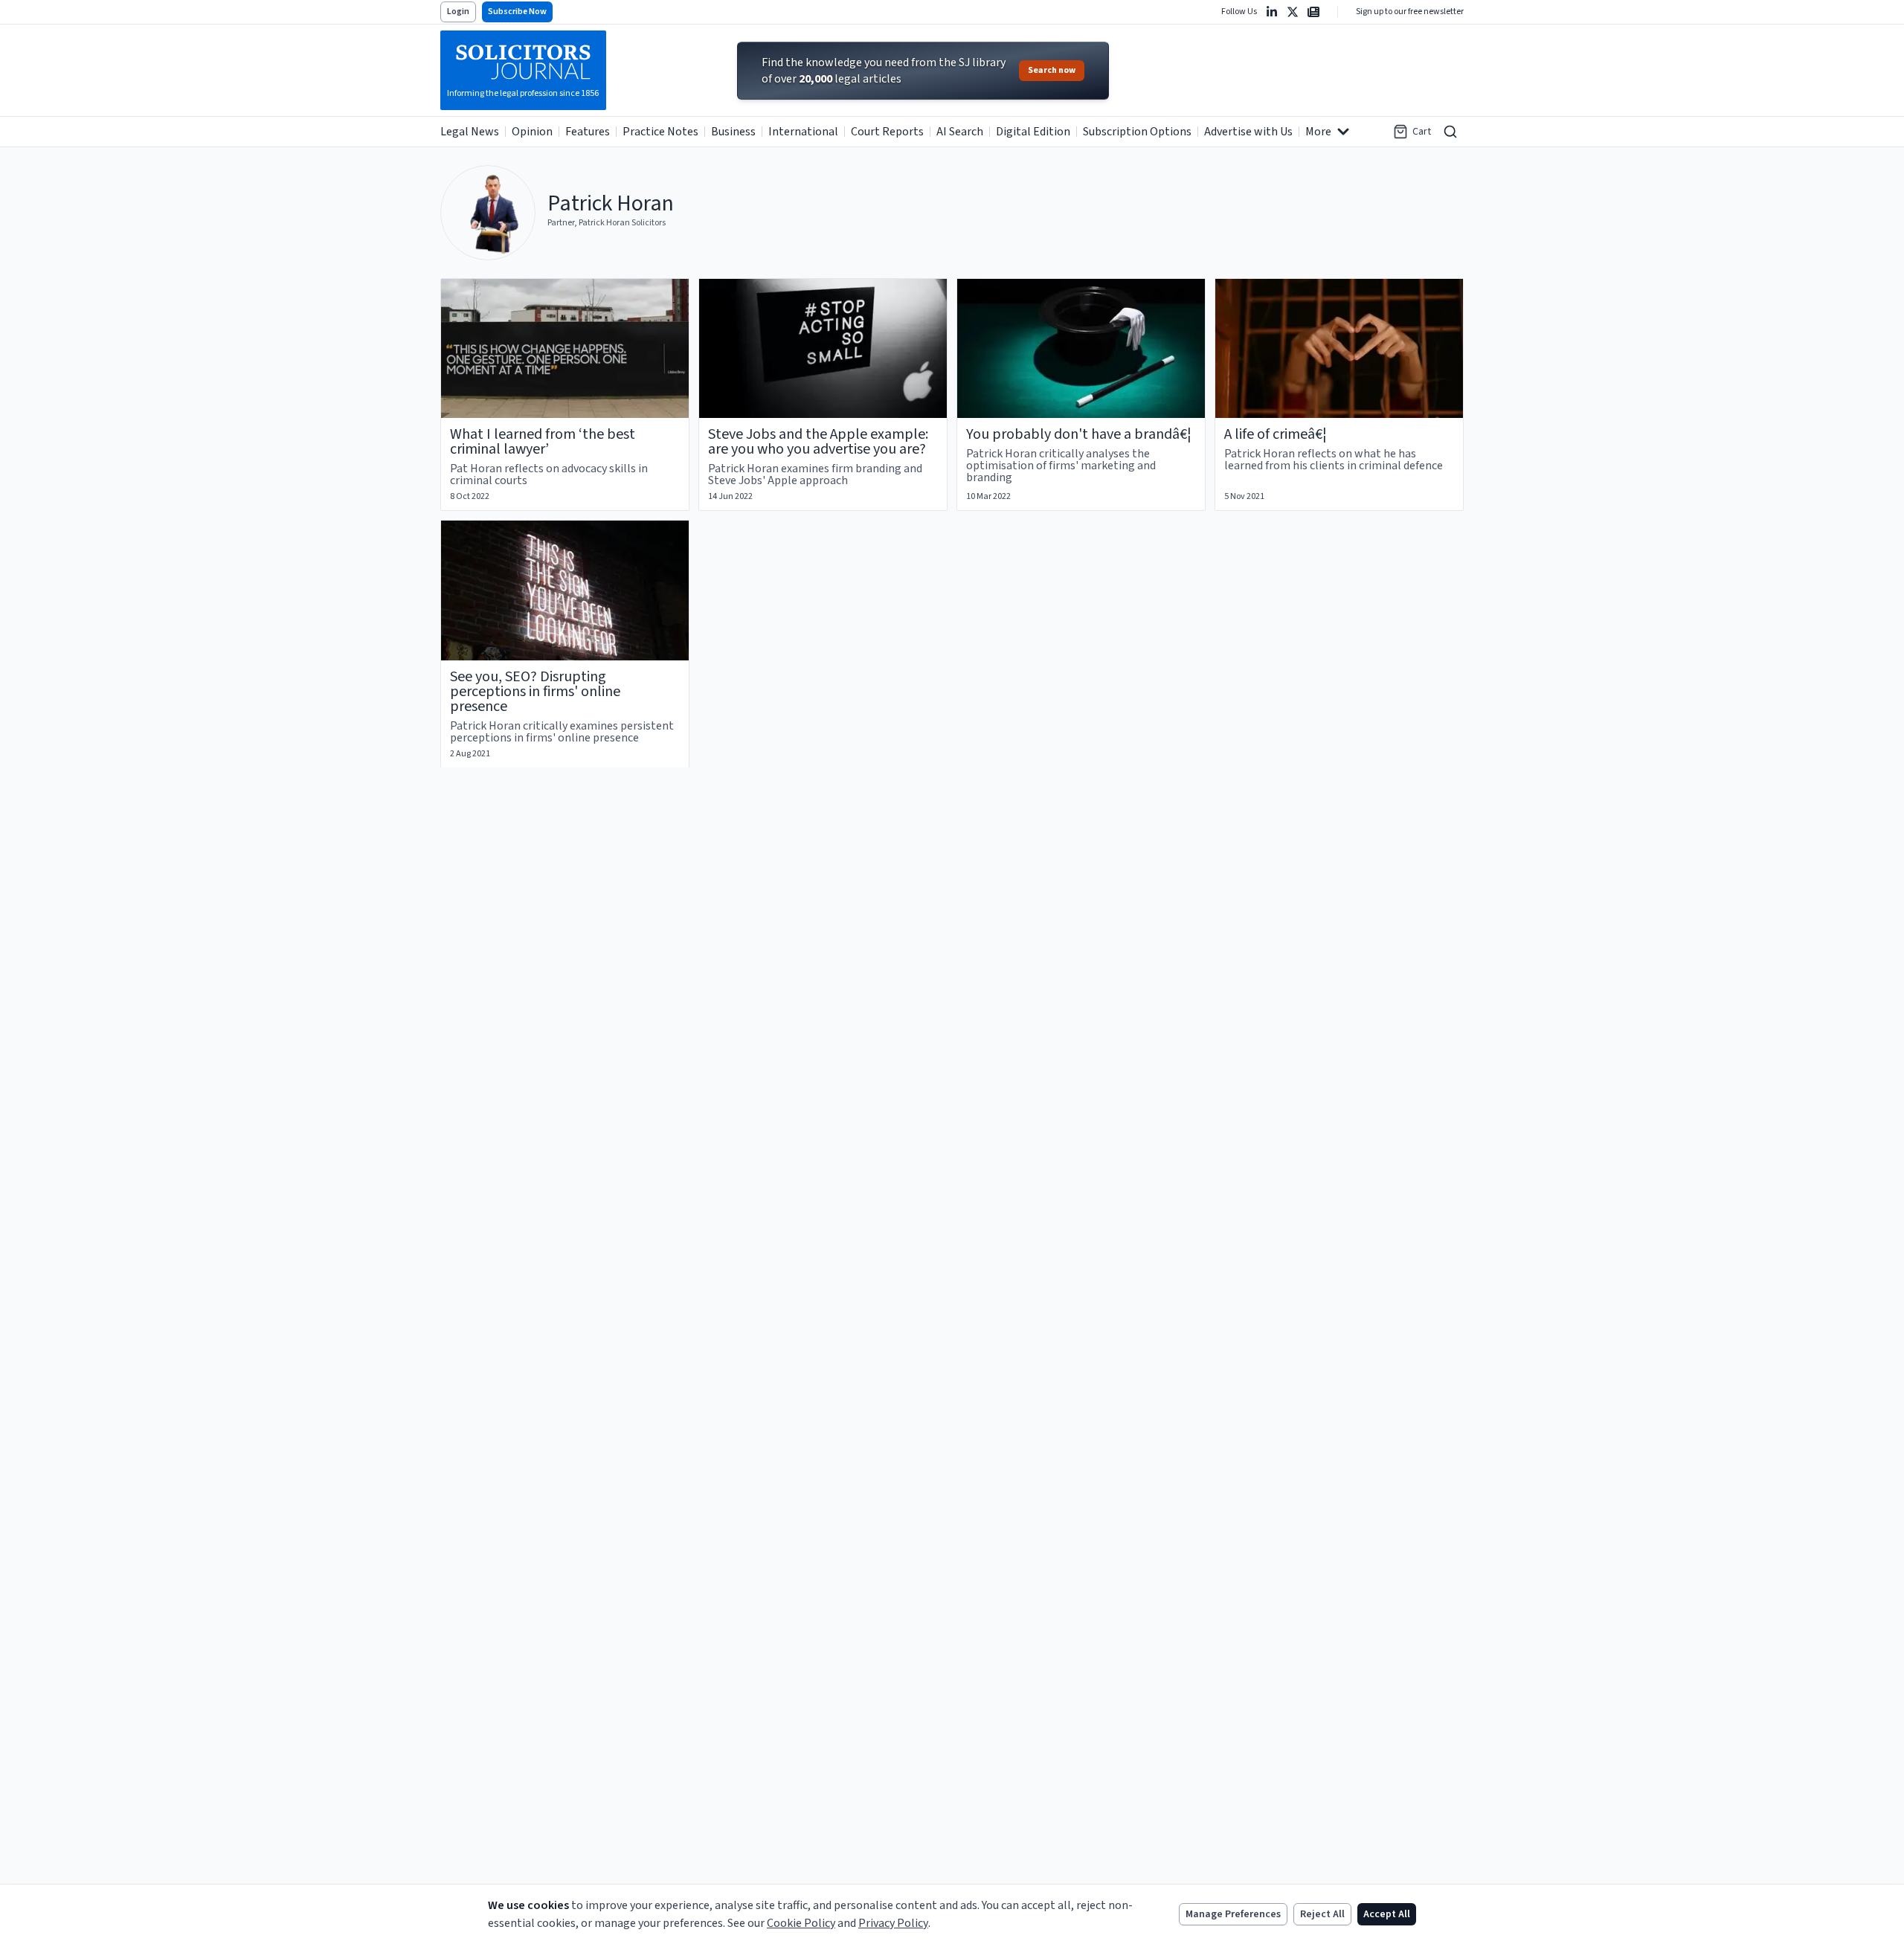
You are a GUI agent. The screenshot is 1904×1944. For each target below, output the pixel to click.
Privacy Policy (893, 1923)
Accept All (1387, 1914)
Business (733, 132)
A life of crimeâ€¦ (1276, 434)
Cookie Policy (801, 1923)
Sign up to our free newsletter (1410, 12)
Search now (1052, 70)
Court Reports (887, 132)
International (803, 132)
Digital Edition (1033, 132)
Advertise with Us (1248, 132)
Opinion (532, 132)
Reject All (1322, 1914)
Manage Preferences (1233, 1914)
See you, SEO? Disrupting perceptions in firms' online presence (535, 692)
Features (588, 132)
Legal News (470, 132)
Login (458, 12)
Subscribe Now (517, 12)
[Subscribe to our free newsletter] (1313, 12)
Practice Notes (660, 132)
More (1318, 132)
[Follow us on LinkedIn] (1272, 12)
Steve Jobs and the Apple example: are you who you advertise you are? (818, 442)
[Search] (1450, 132)
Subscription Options (1137, 132)
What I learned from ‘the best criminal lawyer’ (543, 442)
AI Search (960, 132)
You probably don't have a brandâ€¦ (1079, 434)
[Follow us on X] (1293, 12)
